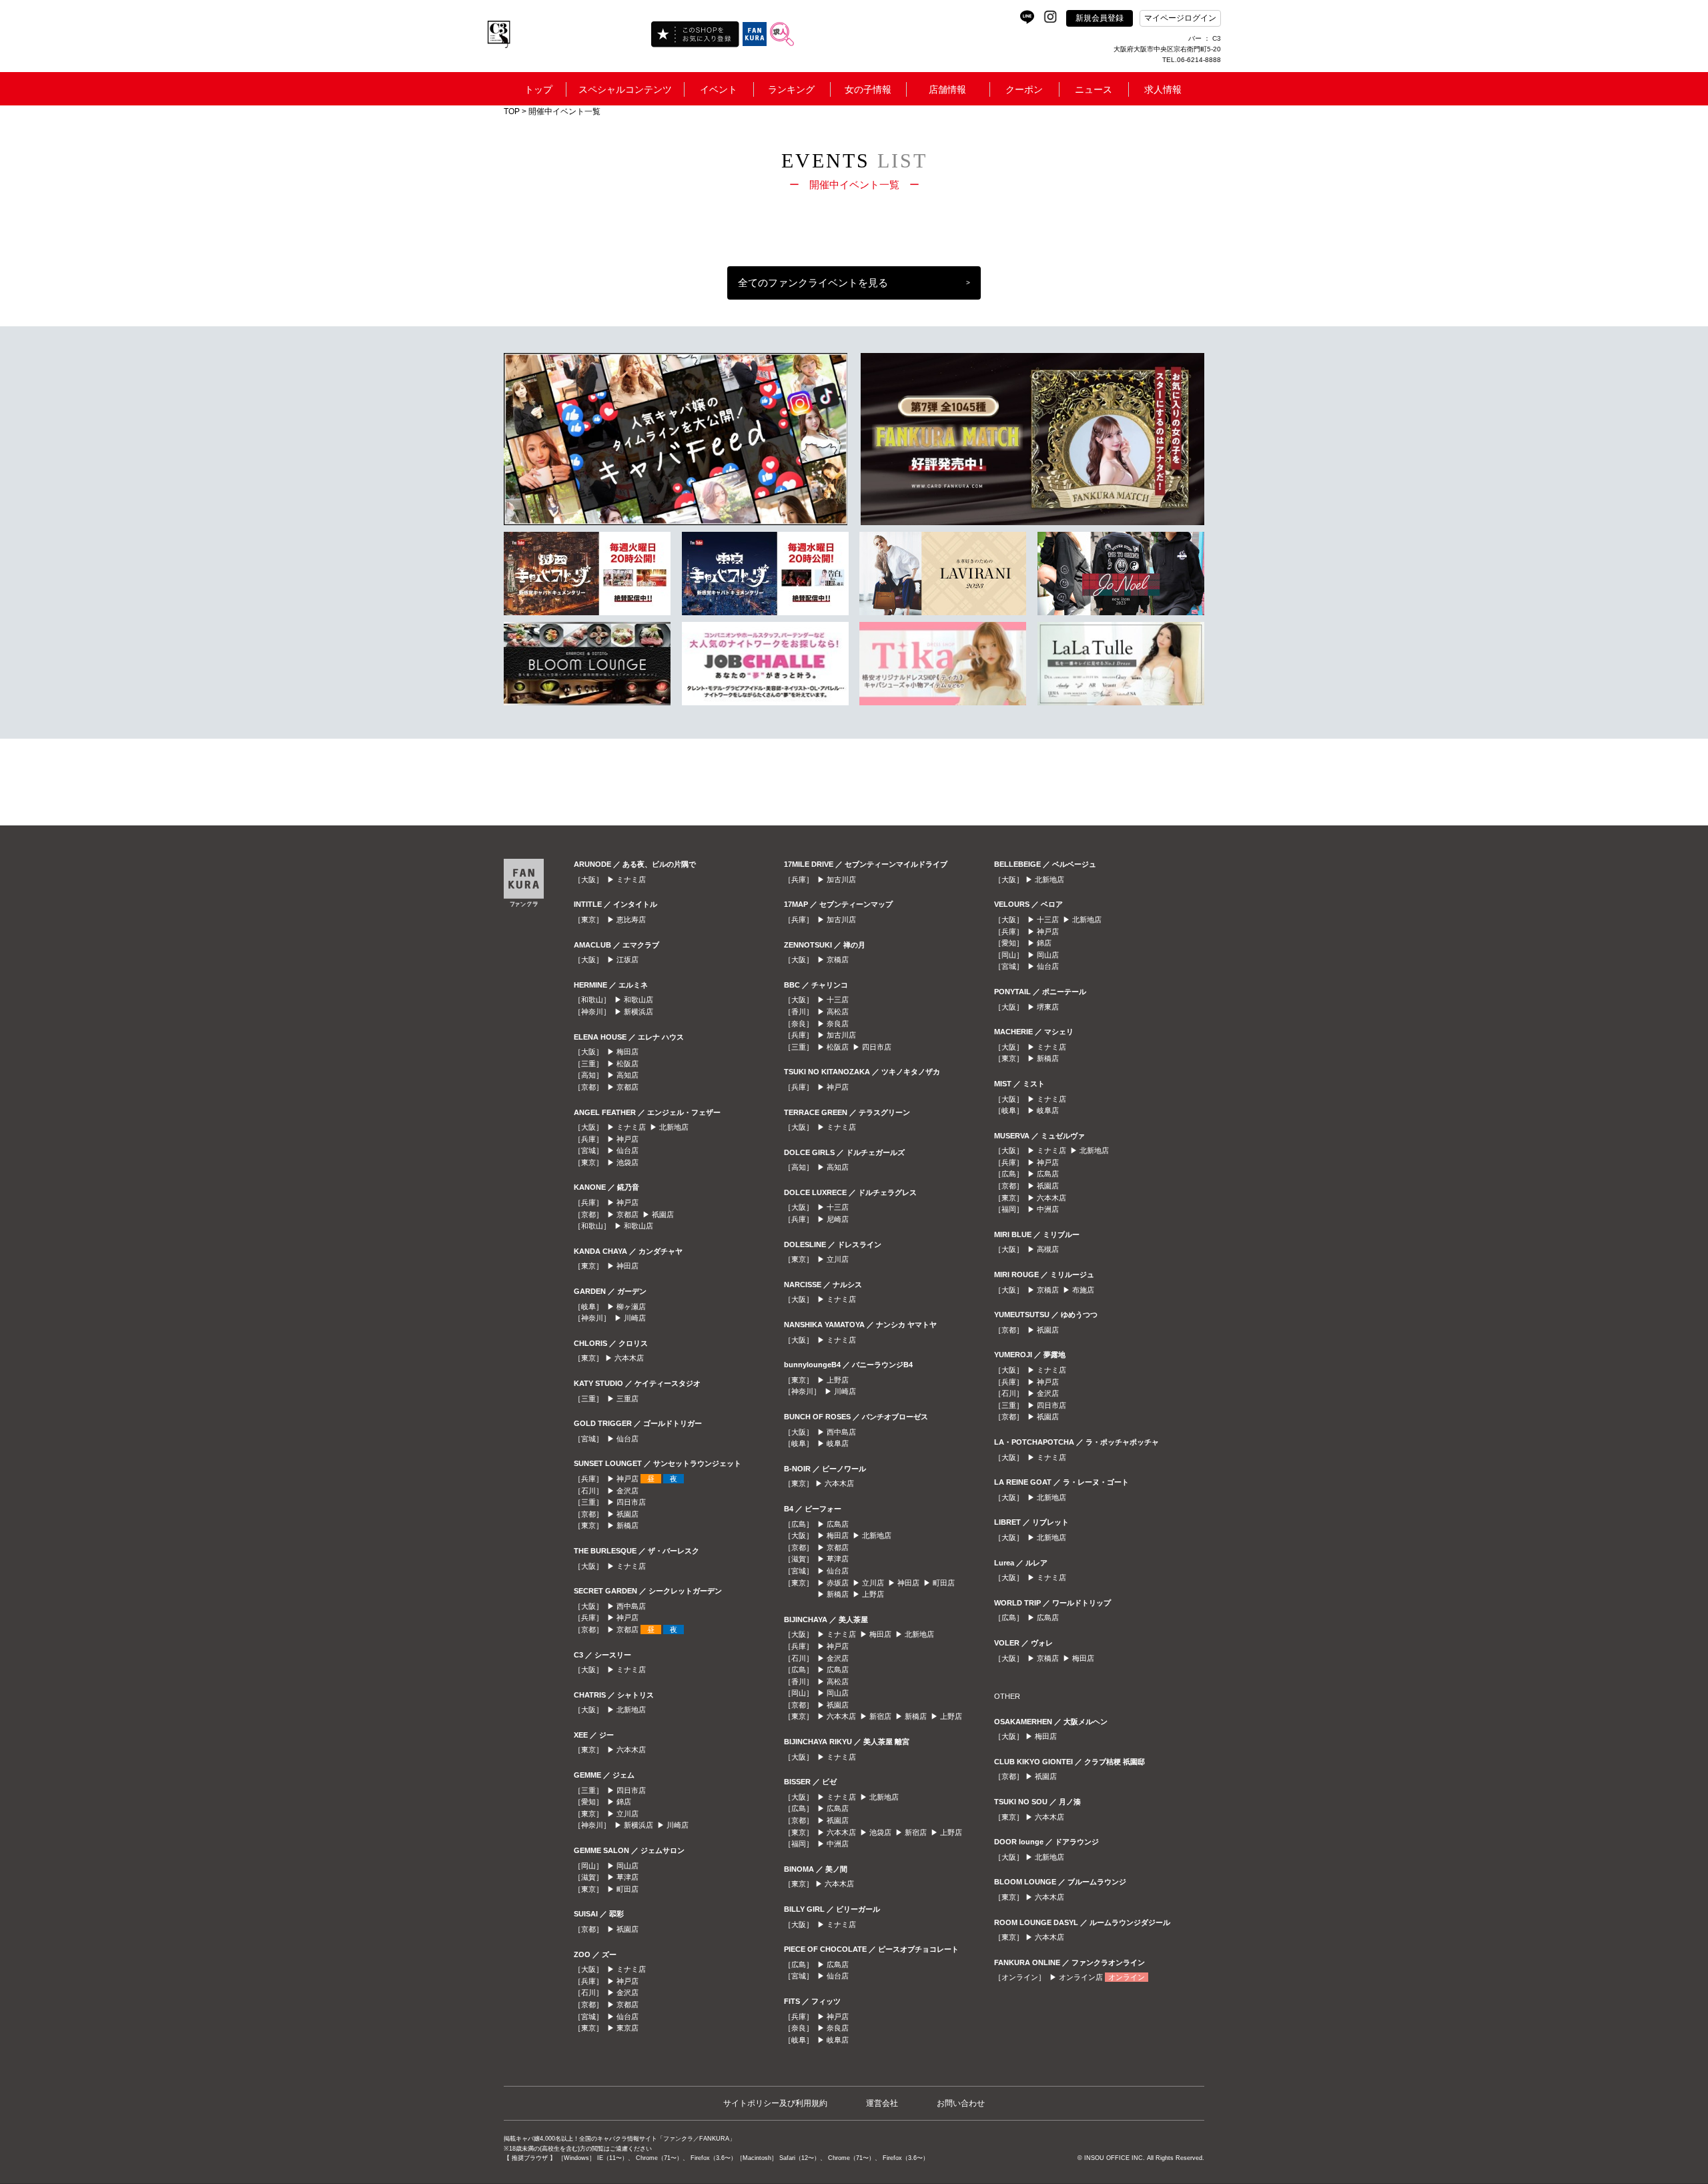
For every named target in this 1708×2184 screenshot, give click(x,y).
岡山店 (627, 1866)
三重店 (627, 1399)
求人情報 (1163, 89)
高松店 (838, 1012)
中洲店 (838, 1844)
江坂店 (627, 960)
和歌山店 (638, 1000)
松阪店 (627, 1064)
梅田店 (627, 1052)
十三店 (838, 1000)
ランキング (791, 89)
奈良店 (838, 1024)
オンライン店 (1081, 1977)
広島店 (838, 1524)
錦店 (624, 1802)
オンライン (1127, 1977)
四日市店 (631, 1502)
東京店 (627, 2028)
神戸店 (627, 1139)
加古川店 (841, 879)
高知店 (627, 1075)
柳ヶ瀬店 (631, 1307)
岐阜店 (838, 1443)
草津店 (627, 1877)
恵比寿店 (631, 920)
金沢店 (627, 1491)
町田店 (627, 1889)
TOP (512, 111)
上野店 (838, 1380)
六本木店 (629, 1358)
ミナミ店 (631, 879)
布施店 (1083, 1290)
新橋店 (627, 1525)
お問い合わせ (961, 2103)
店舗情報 (947, 89)
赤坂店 (838, 1583)
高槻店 (1048, 1249)
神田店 (627, 1266)
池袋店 (627, 1162)
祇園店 (663, 1214)
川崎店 (635, 1318)
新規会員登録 (1100, 18)
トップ (538, 89)
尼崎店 (838, 1219)
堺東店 (1048, 1007)
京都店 (627, 1087)
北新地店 (674, 1127)
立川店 (627, 1814)
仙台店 (627, 1150)
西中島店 (631, 1606)
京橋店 (838, 960)
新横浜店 (638, 1012)
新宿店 (880, 1716)
